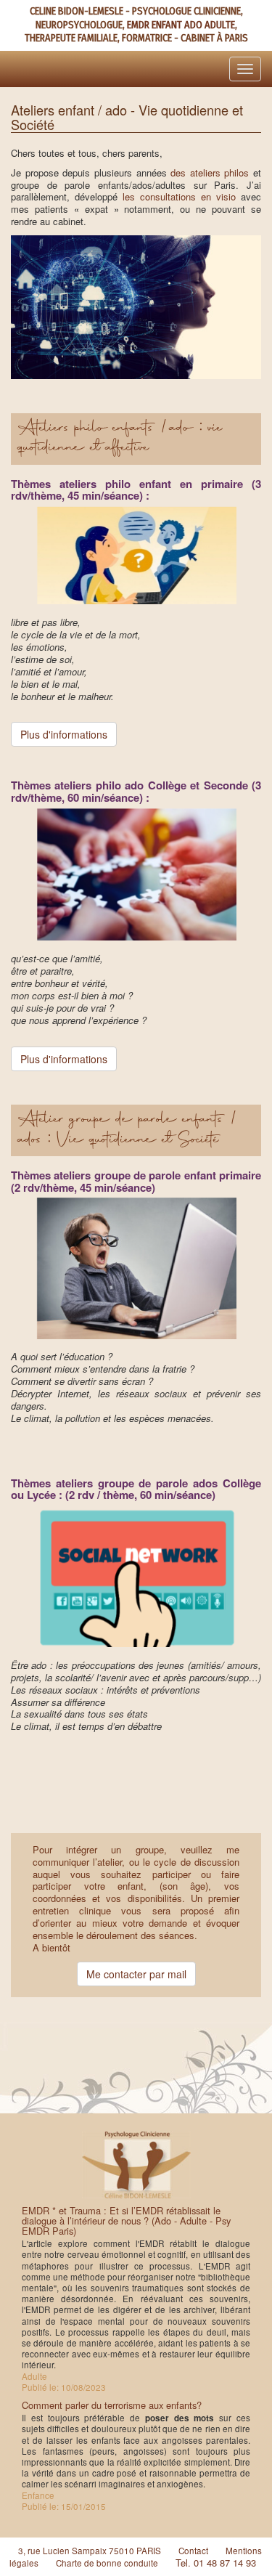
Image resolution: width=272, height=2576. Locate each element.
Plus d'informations (64, 734)
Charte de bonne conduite (107, 2563)
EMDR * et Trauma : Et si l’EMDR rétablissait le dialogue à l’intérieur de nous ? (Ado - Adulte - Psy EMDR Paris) (126, 2221)
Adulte (34, 2376)
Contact (193, 2551)
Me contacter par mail (136, 1974)
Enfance (38, 2495)
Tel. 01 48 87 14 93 (216, 2563)
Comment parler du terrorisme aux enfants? (112, 2405)
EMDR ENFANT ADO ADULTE (181, 25)
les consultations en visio (179, 196)
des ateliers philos (210, 172)
